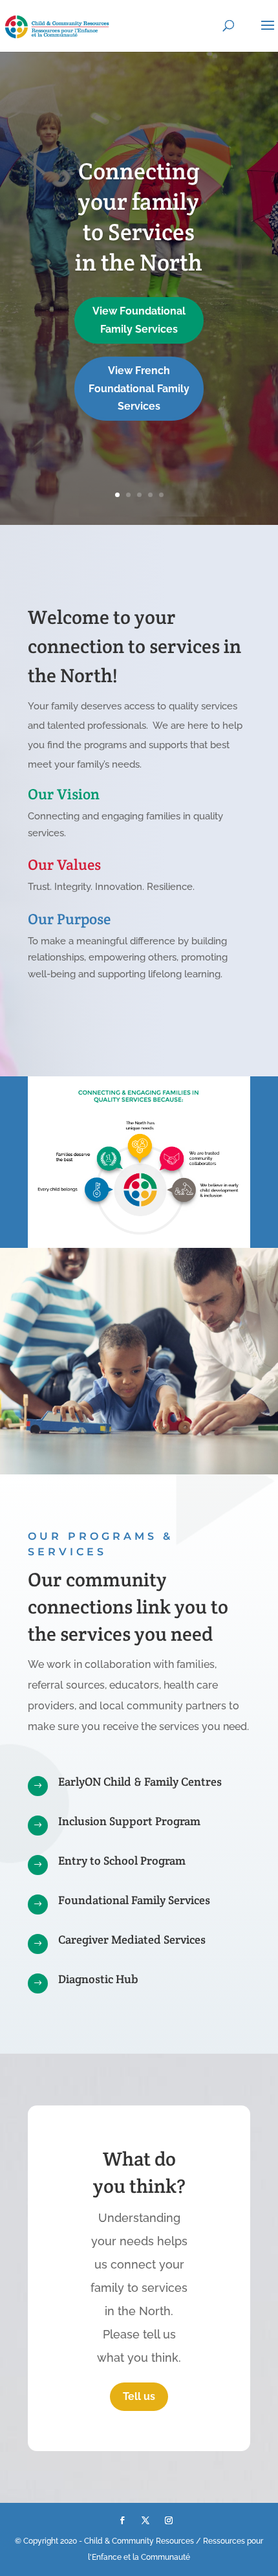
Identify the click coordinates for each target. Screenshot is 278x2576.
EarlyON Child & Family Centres (140, 1782)
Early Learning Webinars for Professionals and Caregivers (139, 283)
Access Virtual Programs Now (139, 406)
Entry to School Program (122, 1860)
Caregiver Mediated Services (132, 1939)
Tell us (139, 2396)
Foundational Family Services (134, 1900)
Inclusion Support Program (129, 1821)
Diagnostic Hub (98, 1979)
